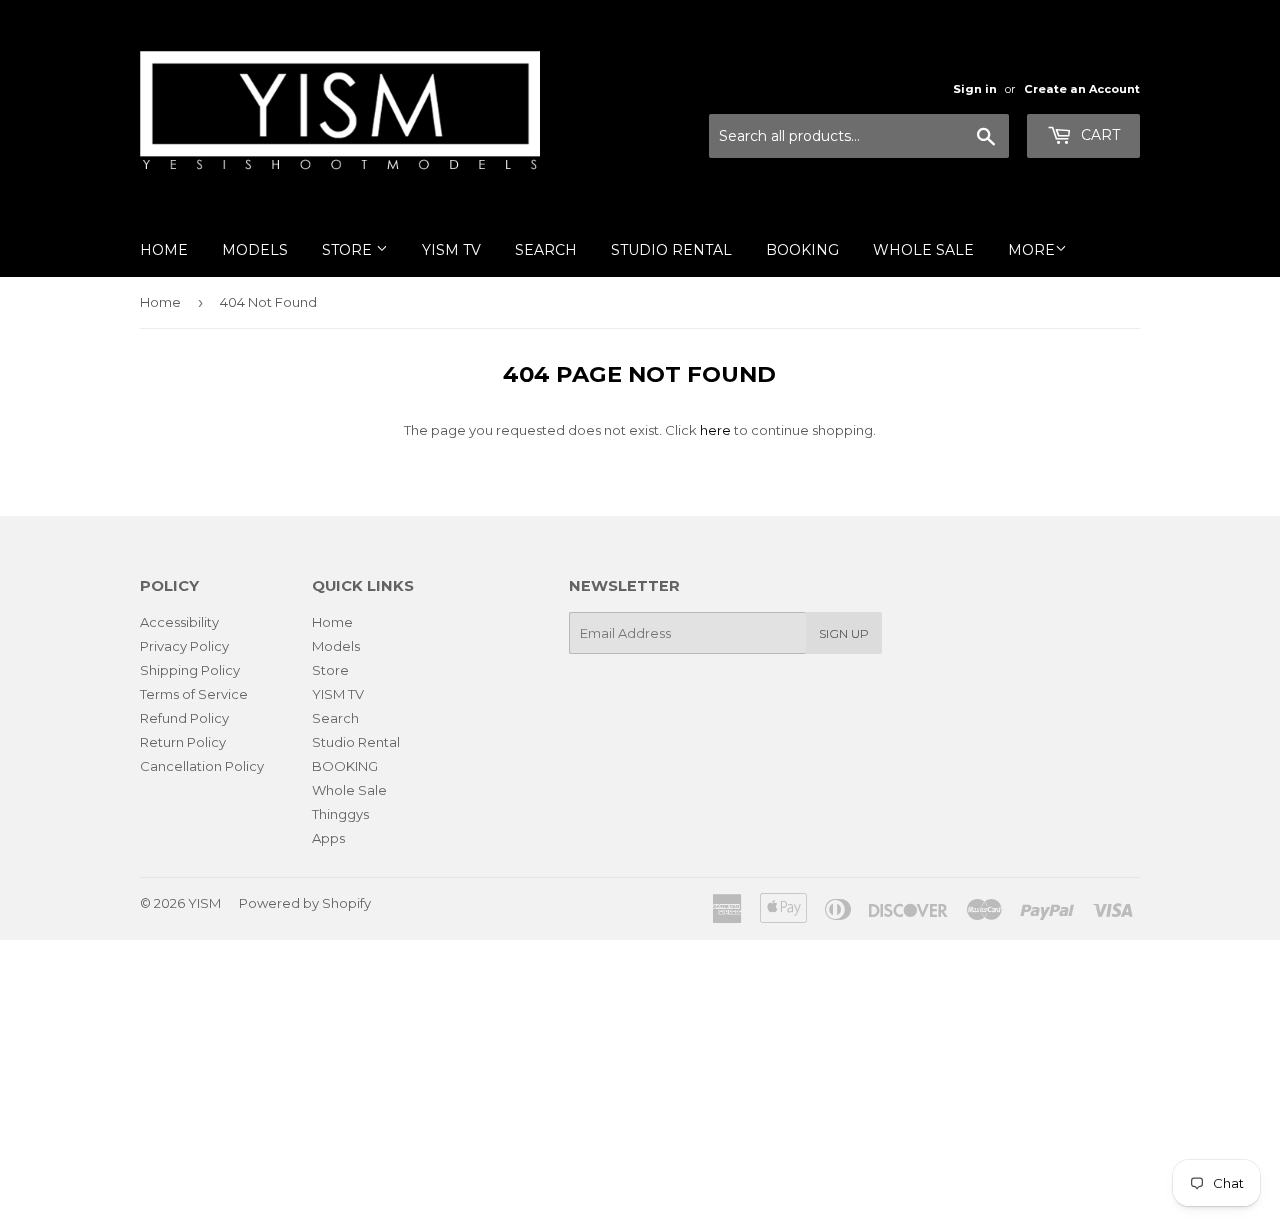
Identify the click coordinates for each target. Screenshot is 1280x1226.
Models (255, 250)
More (1031, 250)
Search (546, 250)
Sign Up (844, 633)
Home (164, 250)
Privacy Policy (184, 646)
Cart (1098, 135)
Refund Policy (184, 718)
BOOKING (802, 250)
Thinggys (340, 814)
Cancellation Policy (202, 766)
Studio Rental (671, 250)
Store (349, 250)
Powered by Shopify (305, 903)
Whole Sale (923, 250)
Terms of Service (194, 694)
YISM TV (451, 250)
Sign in (975, 89)
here (715, 430)
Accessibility (179, 622)
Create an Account (1082, 89)
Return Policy (183, 742)
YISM (204, 903)
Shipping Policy (190, 670)
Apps (328, 838)
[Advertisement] (600, 1080)
